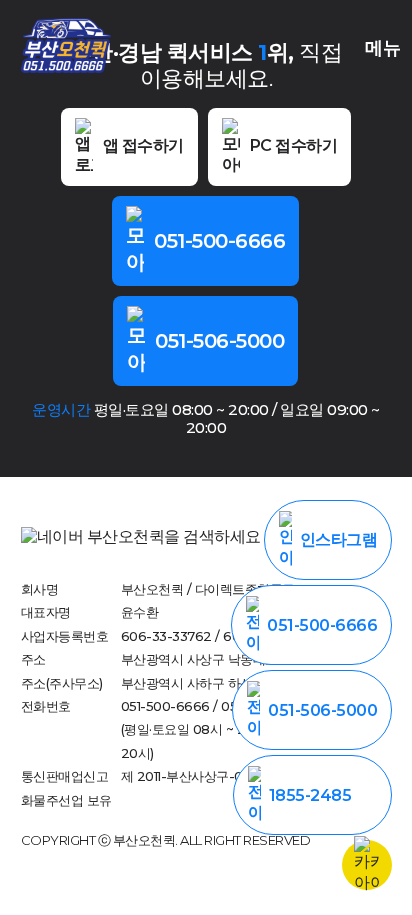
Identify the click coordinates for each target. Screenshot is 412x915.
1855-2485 (310, 795)
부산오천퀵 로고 (66, 45)
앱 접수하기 (143, 145)
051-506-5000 (219, 341)
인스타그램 (339, 539)
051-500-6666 (219, 241)
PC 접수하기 (294, 145)
